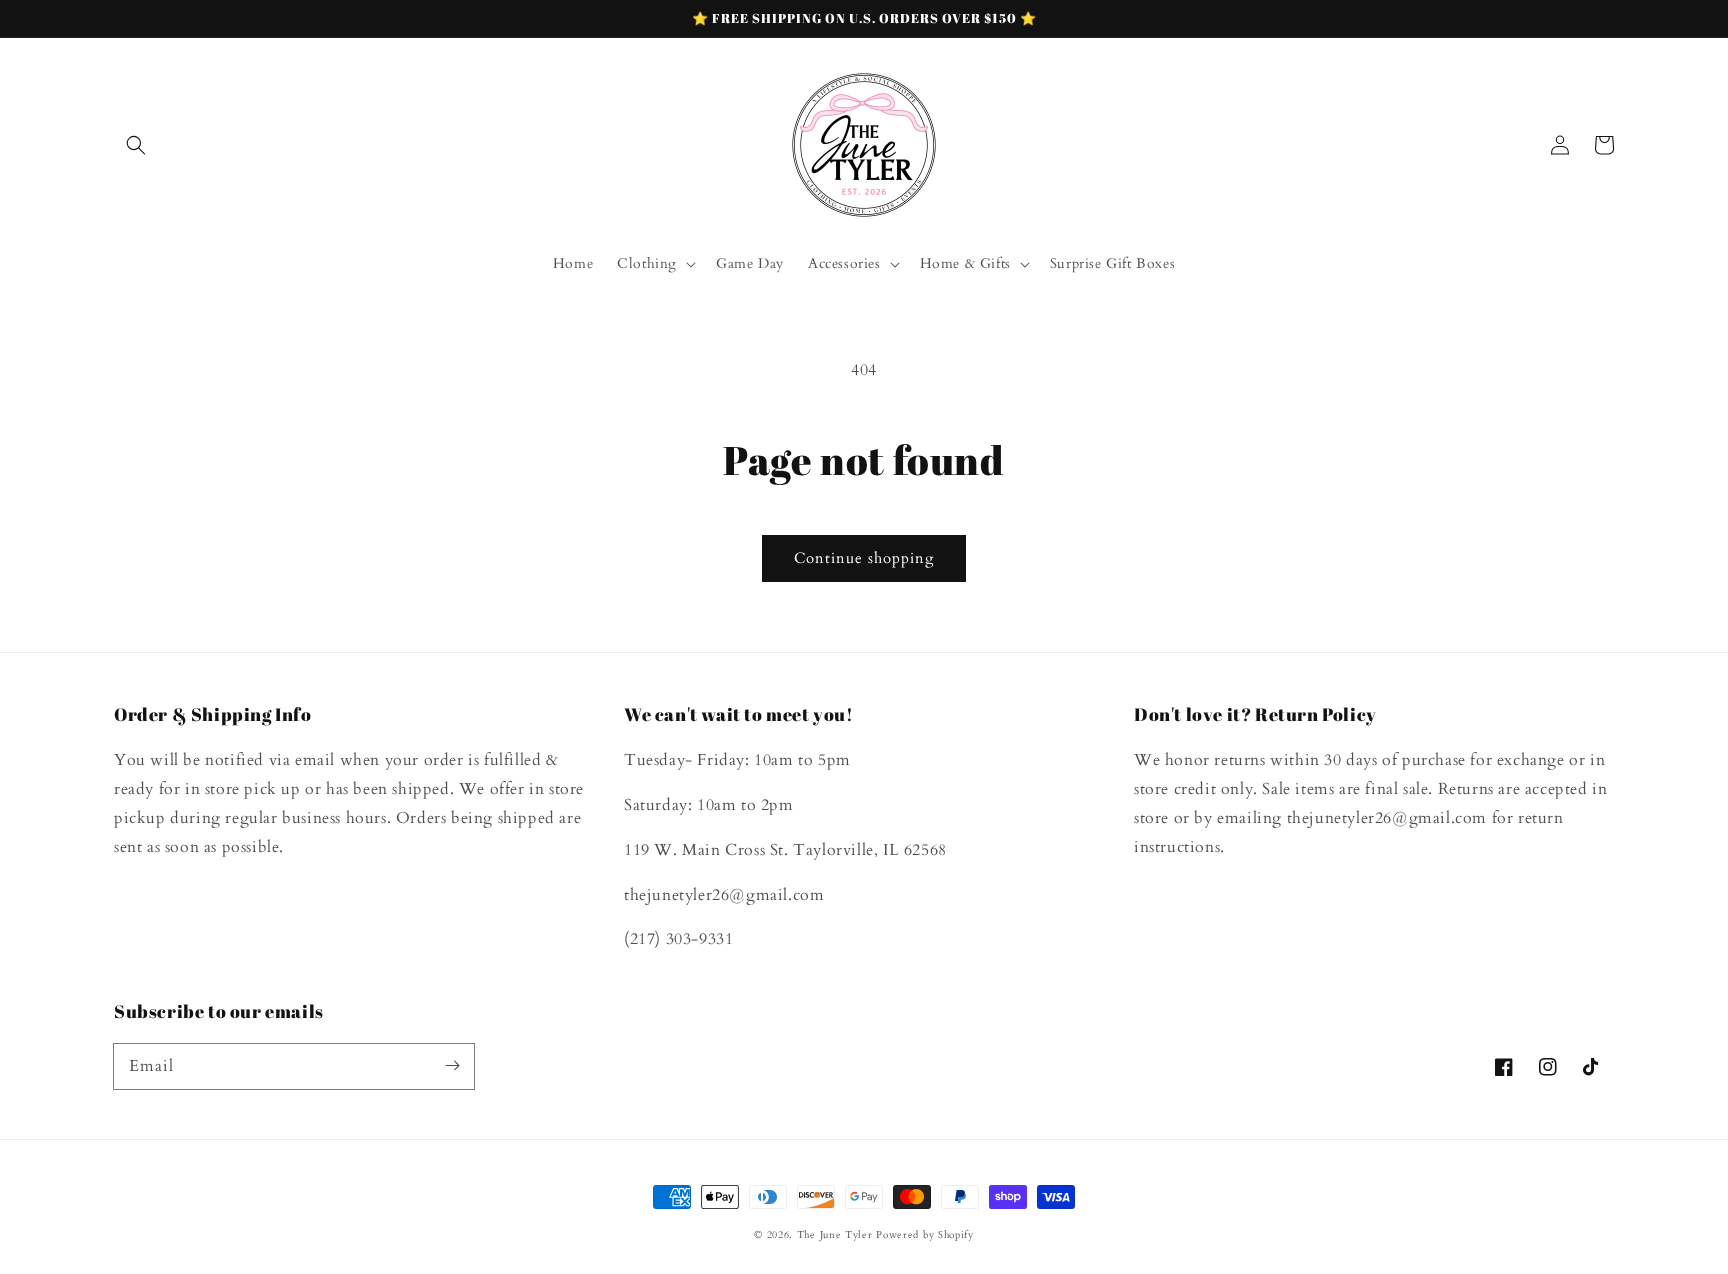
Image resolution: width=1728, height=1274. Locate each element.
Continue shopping (864, 558)
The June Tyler (835, 1235)
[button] (136, 145)
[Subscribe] (452, 1066)
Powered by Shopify (925, 1235)
